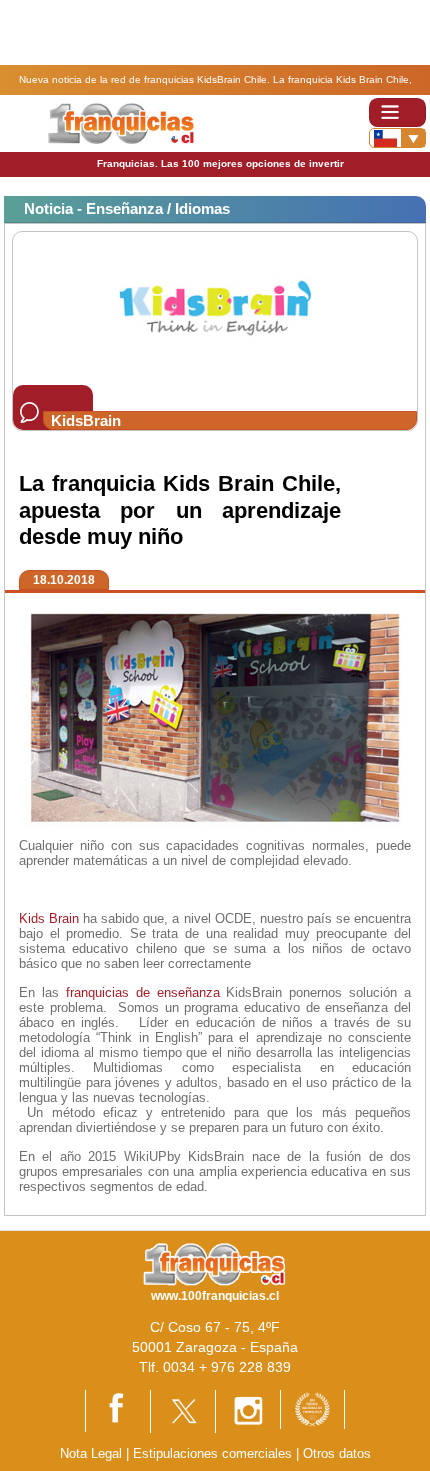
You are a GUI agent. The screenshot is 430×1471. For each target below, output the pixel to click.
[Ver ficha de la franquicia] (214, 307)
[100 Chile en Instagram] (248, 1410)
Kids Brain (49, 918)
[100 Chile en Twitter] (183, 1410)
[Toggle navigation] (397, 112)
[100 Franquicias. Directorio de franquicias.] (120, 122)
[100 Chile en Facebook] (118, 1409)
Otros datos (337, 1453)
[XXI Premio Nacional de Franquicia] (312, 1408)
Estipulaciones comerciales (214, 1453)
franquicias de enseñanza (143, 992)
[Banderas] (397, 138)
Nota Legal (91, 1453)
